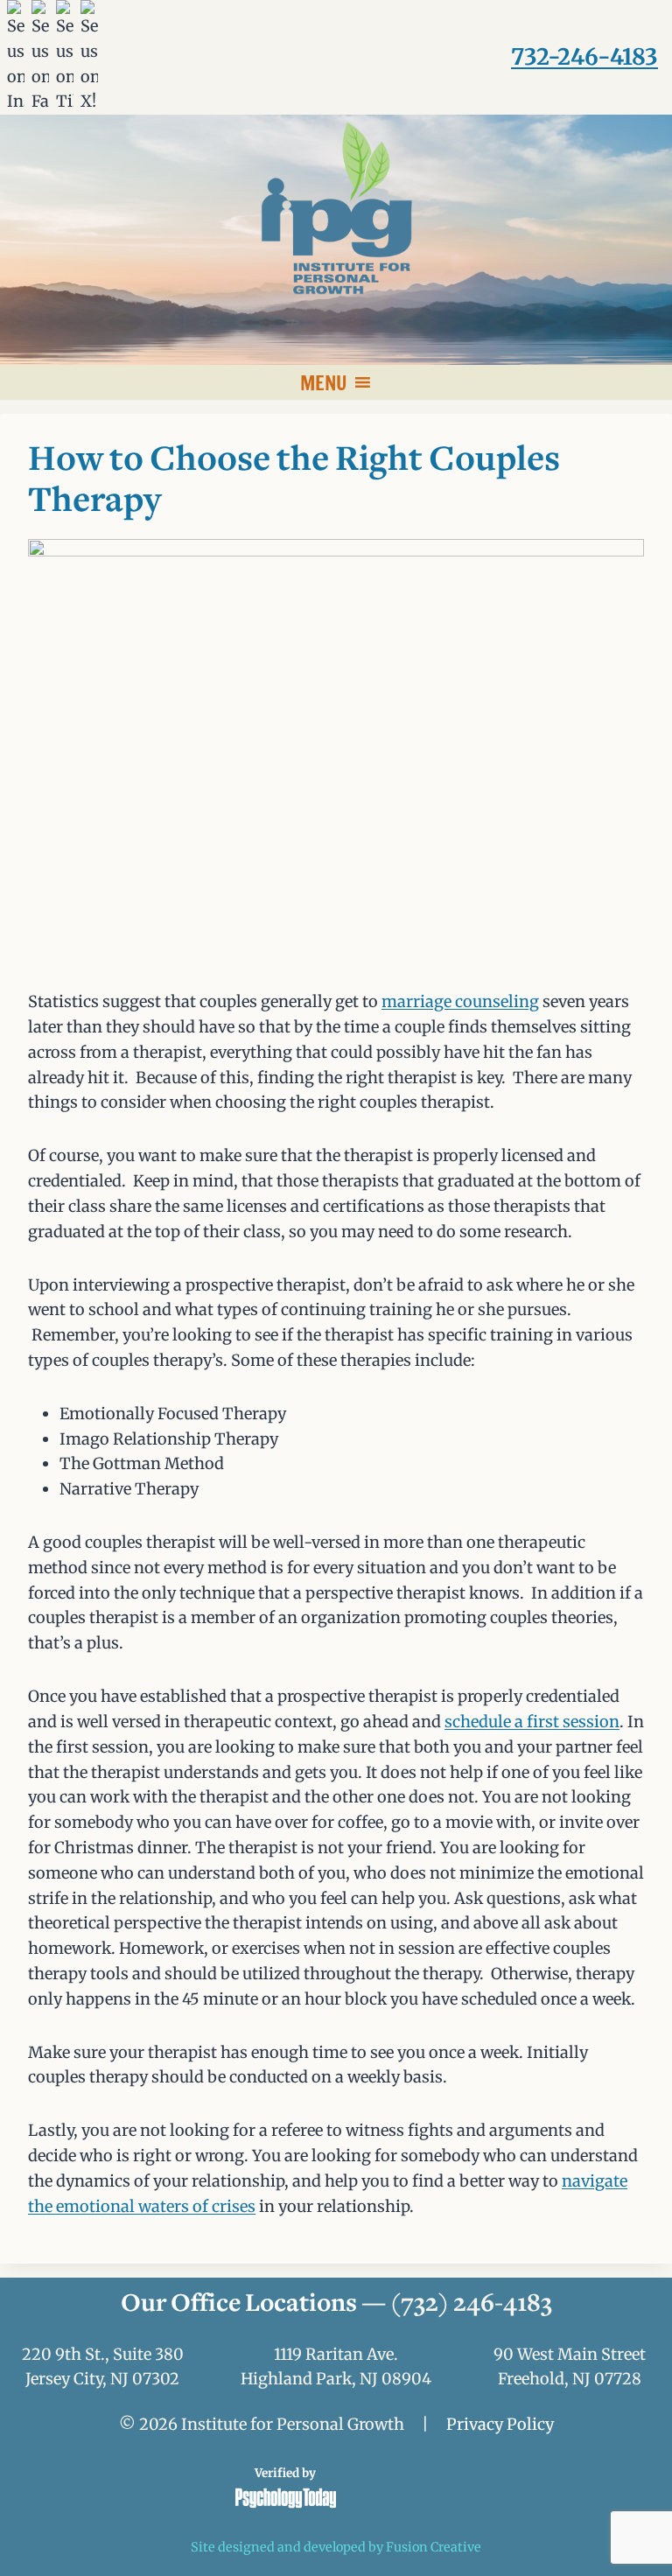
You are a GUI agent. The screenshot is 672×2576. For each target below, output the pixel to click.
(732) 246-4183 (471, 2305)
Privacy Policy (500, 2424)
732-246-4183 (584, 57)
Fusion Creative (434, 2547)
